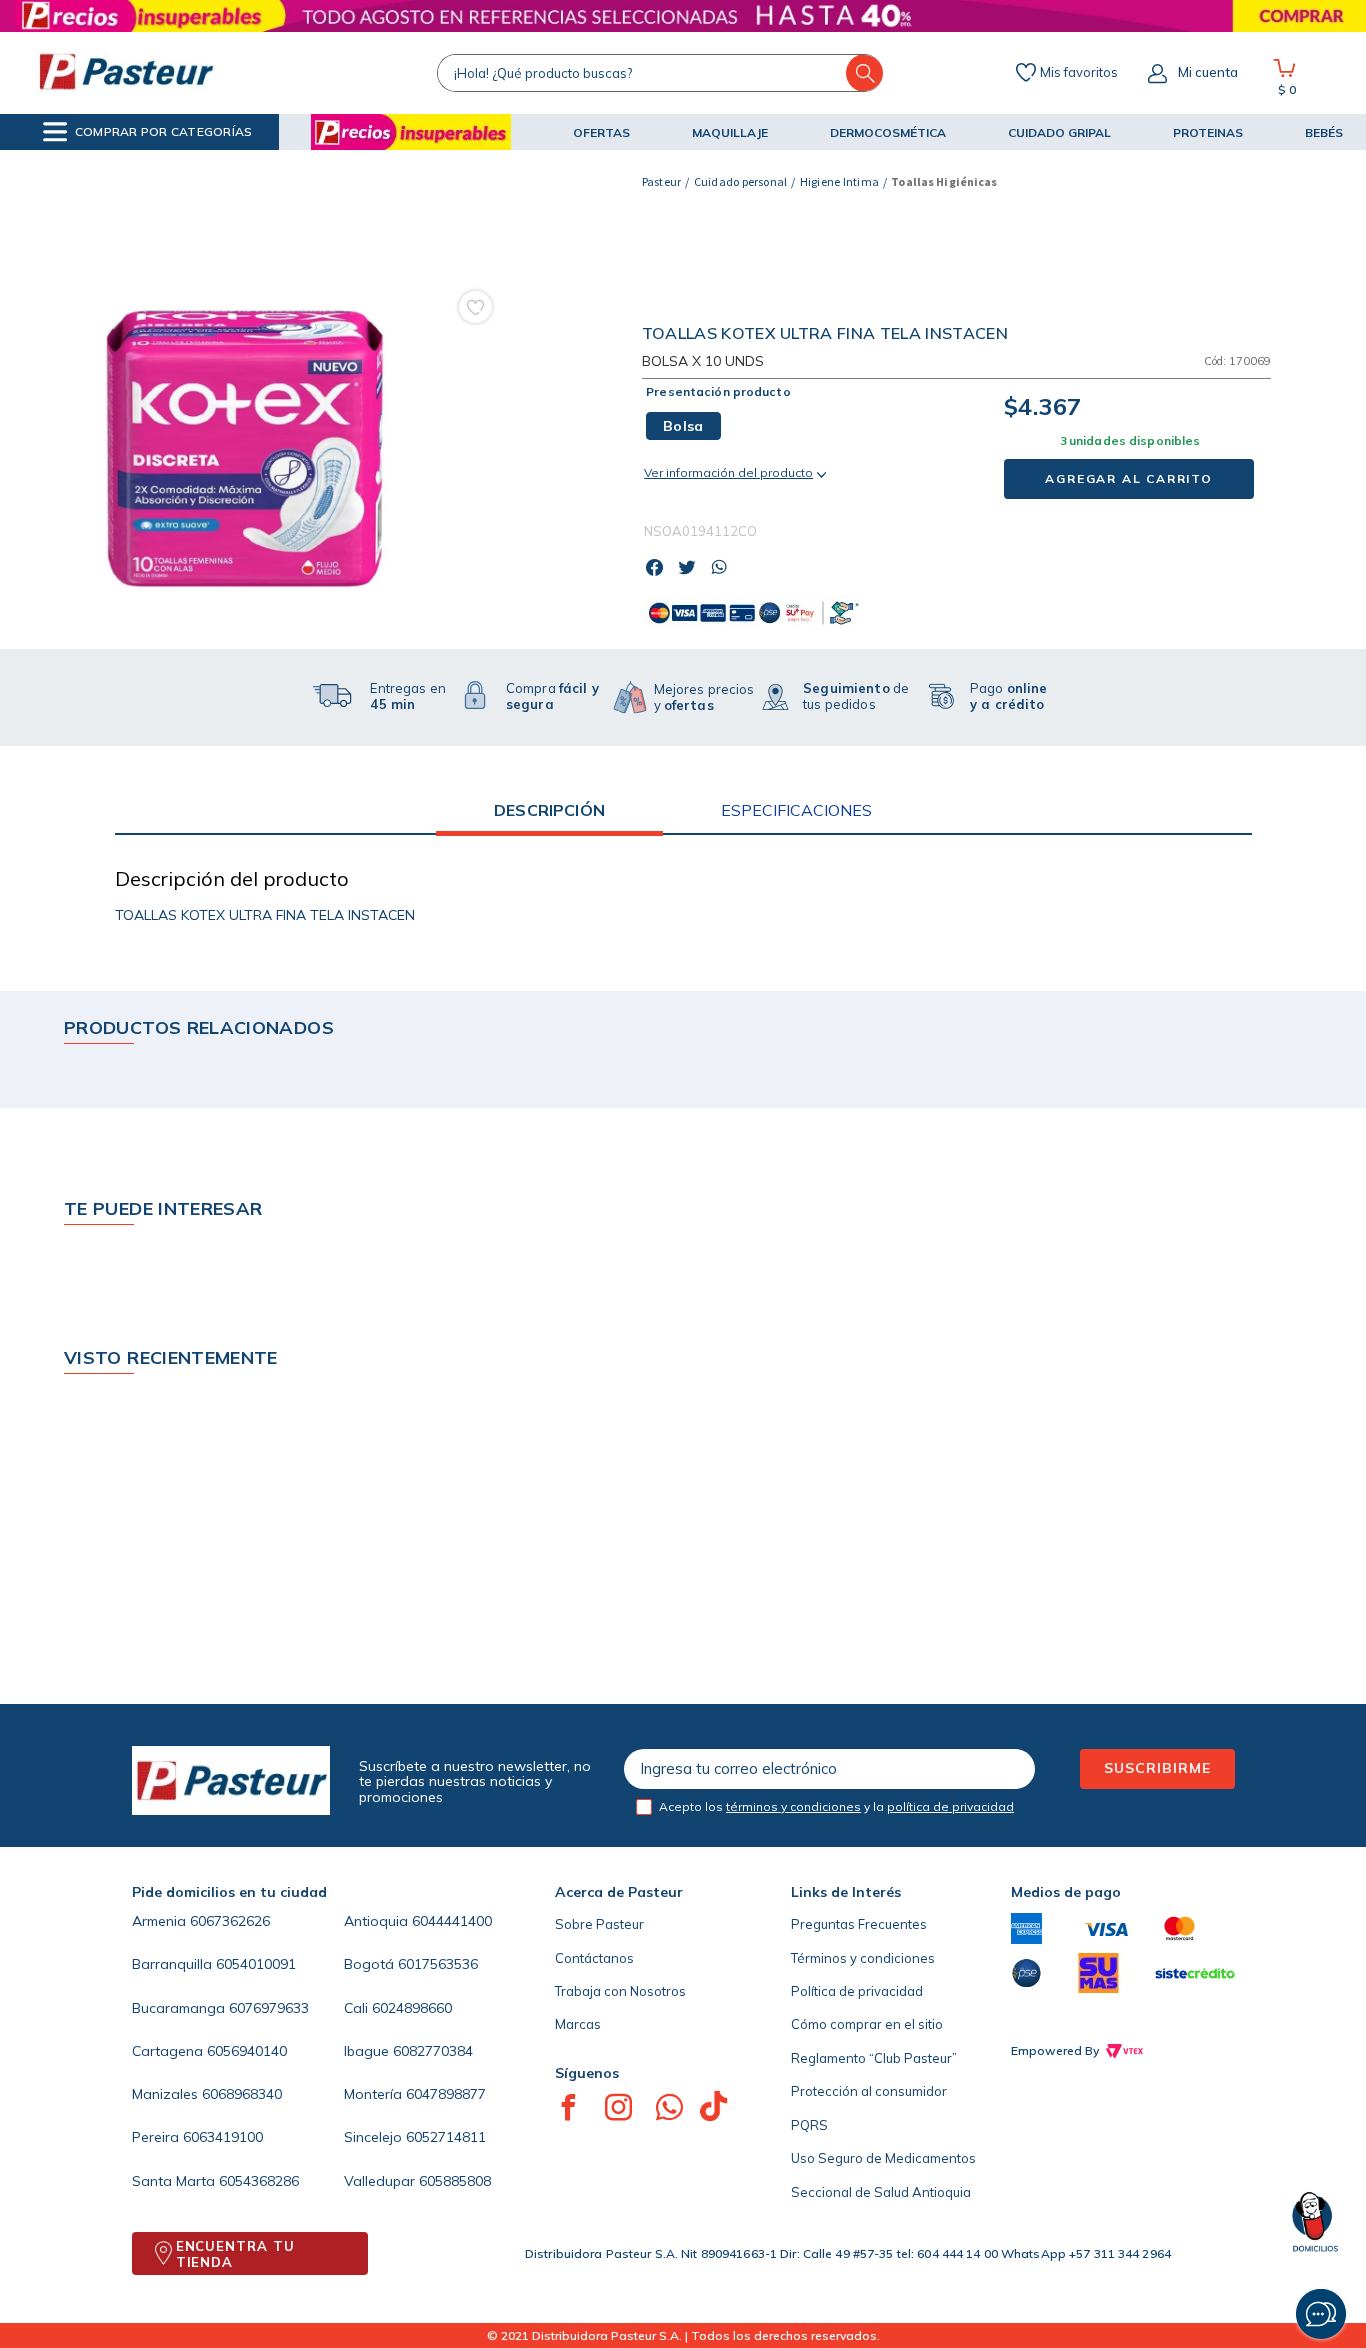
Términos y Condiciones (714, 2268)
